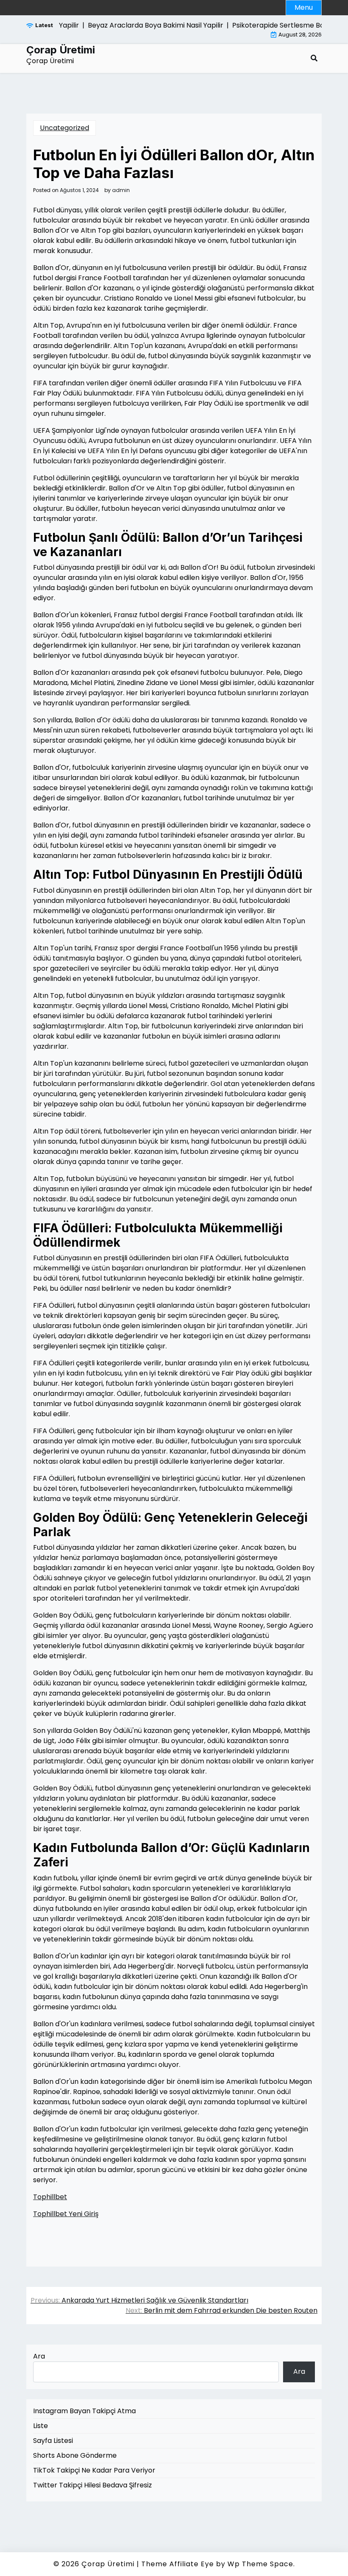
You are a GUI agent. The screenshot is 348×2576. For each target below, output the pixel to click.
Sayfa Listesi (53, 2441)
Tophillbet (50, 2197)
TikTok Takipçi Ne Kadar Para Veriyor (94, 2470)
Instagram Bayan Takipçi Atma (84, 2411)
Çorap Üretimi (61, 50)
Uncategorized (65, 128)
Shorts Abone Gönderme (75, 2455)
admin (121, 190)
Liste (41, 2426)
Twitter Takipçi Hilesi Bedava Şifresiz (93, 2485)
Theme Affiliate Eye (178, 2564)
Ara (39, 2356)
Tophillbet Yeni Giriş (66, 2214)
